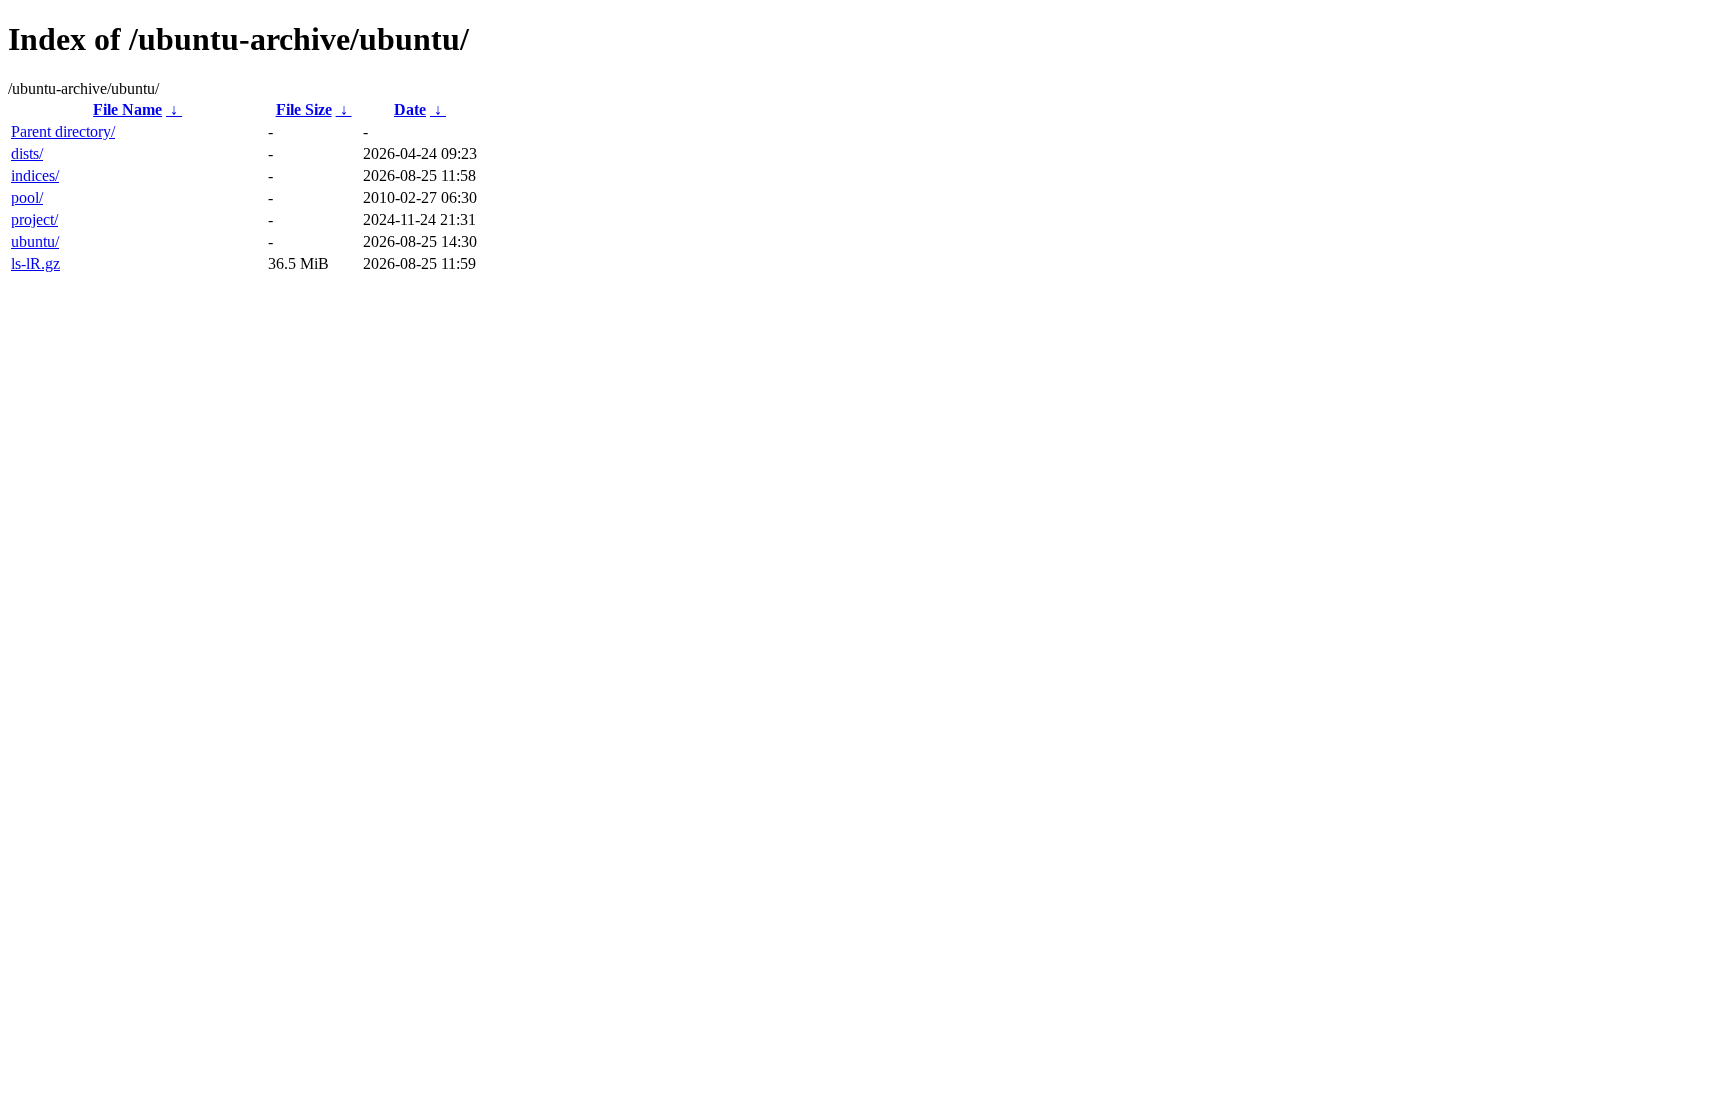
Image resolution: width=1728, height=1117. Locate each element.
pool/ (27, 197)
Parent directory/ (63, 131)
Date (410, 109)
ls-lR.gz (35, 263)
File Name (127, 109)
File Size (304, 109)
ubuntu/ (35, 241)
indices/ (35, 175)
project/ (34, 219)
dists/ (27, 153)
